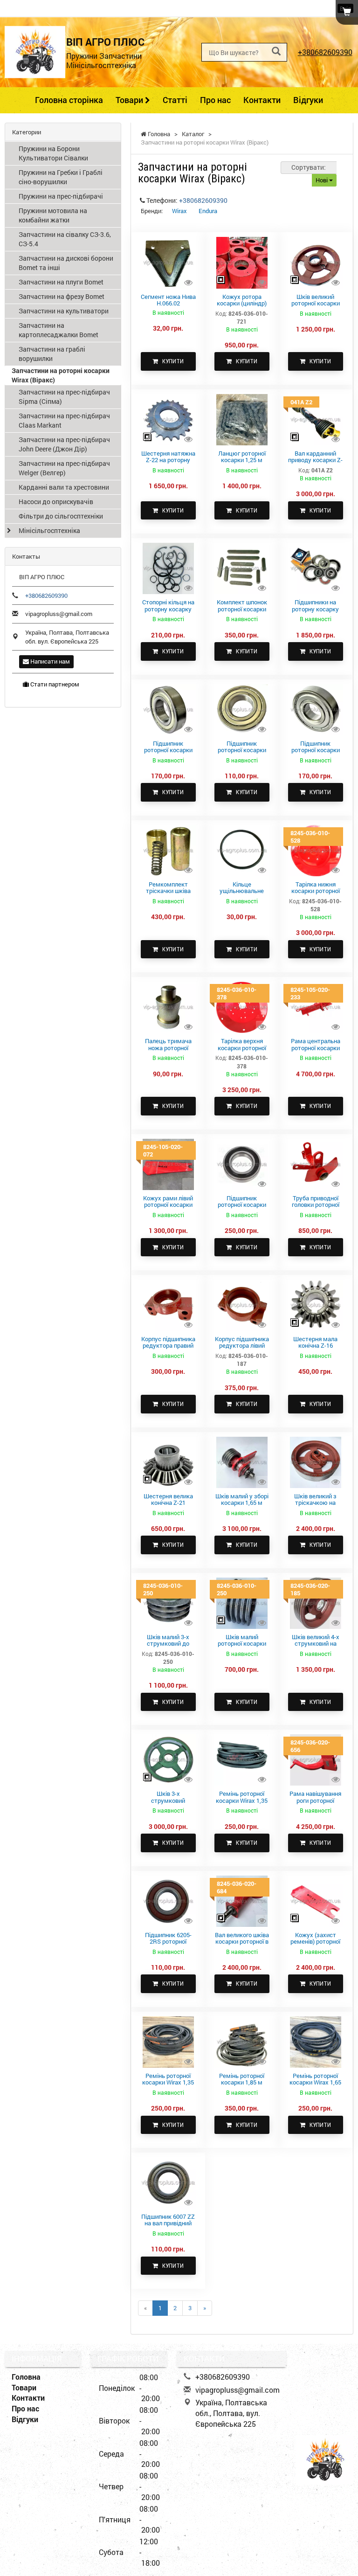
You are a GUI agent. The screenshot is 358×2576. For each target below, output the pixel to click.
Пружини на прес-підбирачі (61, 196)
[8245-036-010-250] (168, 1602)
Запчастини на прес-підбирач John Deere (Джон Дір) (64, 444)
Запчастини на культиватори (64, 311)
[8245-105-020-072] (168, 1163)
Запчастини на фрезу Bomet (62, 296)
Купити (171, 361)
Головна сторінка (69, 100)
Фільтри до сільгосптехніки (61, 516)
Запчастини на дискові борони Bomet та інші (66, 263)
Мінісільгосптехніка (49, 530)
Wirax (179, 211)
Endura (208, 211)
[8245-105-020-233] (316, 1007)
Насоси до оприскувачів (56, 502)
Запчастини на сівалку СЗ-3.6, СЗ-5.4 (65, 239)
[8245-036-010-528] (316, 850)
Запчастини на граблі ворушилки (52, 354)
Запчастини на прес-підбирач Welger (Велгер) (64, 468)
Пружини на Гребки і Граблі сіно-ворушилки (61, 177)
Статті (175, 100)
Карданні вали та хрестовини (64, 487)
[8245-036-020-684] (242, 1900)
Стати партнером (54, 684)
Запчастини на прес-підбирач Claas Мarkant (64, 420)
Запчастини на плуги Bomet (61, 282)
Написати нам (49, 661)
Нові (322, 180)
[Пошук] (276, 52)
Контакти (262, 100)
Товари (130, 100)
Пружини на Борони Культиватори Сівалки (53, 153)
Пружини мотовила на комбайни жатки (53, 215)
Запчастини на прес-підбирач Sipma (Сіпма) (64, 397)
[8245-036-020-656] (316, 1759)
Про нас (215, 100)
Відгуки (308, 100)
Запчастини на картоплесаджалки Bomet (59, 330)
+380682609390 (325, 52)
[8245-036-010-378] (242, 1007)
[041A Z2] (316, 419)
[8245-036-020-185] (316, 1602)
